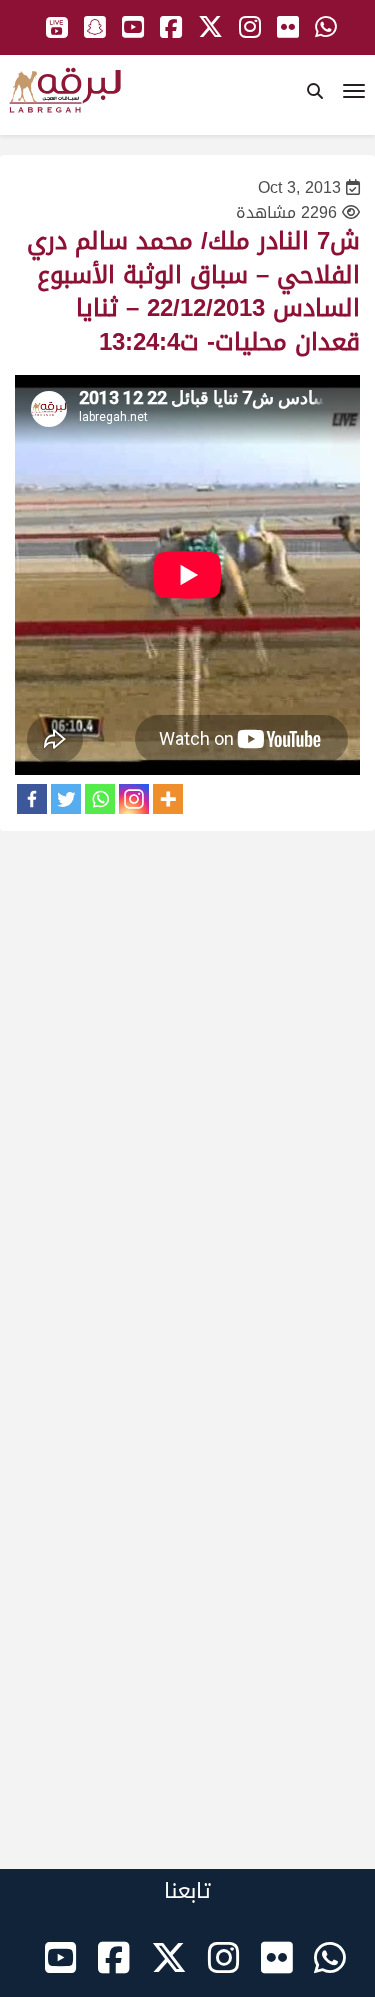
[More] (168, 799)
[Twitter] (66, 799)
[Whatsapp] (100, 799)
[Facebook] (32, 799)
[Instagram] (134, 799)
